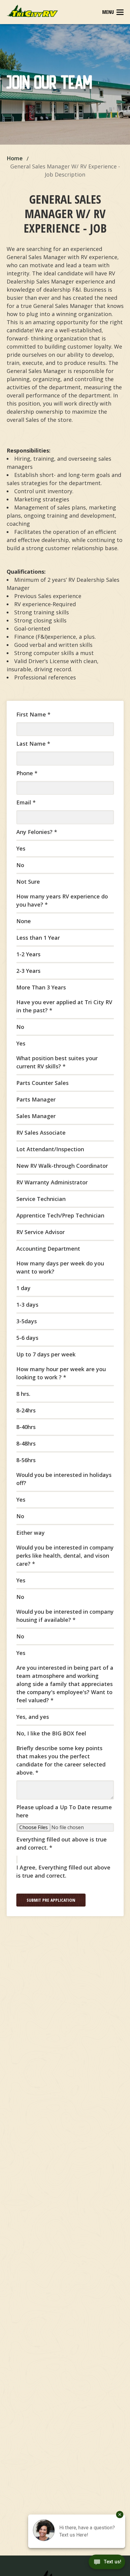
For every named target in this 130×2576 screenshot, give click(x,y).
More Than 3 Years (41, 987)
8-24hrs (26, 1410)
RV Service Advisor (41, 1232)
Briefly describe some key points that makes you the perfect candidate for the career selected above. (61, 1760)
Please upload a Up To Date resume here (64, 1811)
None (24, 921)
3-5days (27, 1321)
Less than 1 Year (38, 938)
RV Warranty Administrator (52, 1182)
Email (26, 802)
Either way (31, 1533)
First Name (33, 714)
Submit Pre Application (51, 1900)
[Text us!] (107, 2563)
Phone (27, 773)
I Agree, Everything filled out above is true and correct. (63, 1871)
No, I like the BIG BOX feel (51, 1733)
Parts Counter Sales (42, 1083)
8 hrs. (23, 1394)
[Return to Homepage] (32, 11)
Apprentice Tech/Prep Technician (60, 1215)
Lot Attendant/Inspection (50, 1149)
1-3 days (27, 1305)
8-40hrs (26, 1427)
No (20, 865)
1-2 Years (28, 954)
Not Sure (28, 882)
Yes (21, 848)
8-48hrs (26, 1443)
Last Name (33, 744)
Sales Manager (36, 1116)
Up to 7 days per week (46, 1354)
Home (15, 158)
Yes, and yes (33, 1717)
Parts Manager (36, 1099)
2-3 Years (28, 971)
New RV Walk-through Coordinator (62, 1166)
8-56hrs (26, 1460)
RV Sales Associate (41, 1133)
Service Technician (41, 1199)
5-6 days (27, 1338)
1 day (23, 1288)
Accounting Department (48, 1249)
